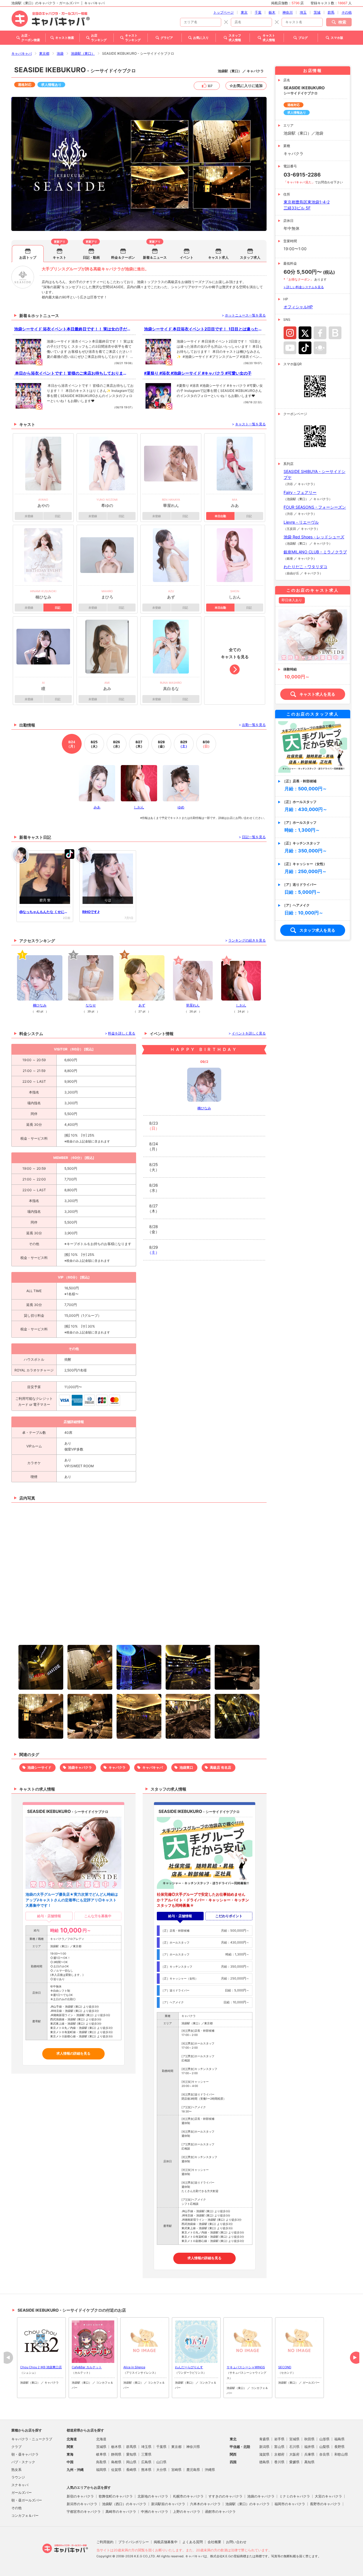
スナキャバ (20, 2485)
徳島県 (264, 2462)
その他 (347, 12)
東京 (244, 12)
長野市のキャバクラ (325, 2504)
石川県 (294, 2447)
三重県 (146, 2454)
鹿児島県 (193, 2470)
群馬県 (131, 2447)
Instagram (290, 333)
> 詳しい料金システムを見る (304, 287)
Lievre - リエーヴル (301, 522)
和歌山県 (341, 2454)
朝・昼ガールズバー (27, 2500)
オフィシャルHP (298, 307)
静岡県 (116, 2454)
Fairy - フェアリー (300, 492)
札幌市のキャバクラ (188, 2496)
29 (184, 744)
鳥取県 (101, 2462)
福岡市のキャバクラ (290, 2504)
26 (117, 744)
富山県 (279, 2447)
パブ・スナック (23, 2462)
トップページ (223, 12)
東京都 (44, 53)
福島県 (339, 2439)
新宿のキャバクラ (80, 2496)
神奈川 (288, 12)
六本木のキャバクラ (205, 2504)
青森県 (264, 2439)
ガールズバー (22, 2493)
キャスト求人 (218, 257)
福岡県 (101, 2470)
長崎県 (131, 2470)
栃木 (272, 12)
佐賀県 (116, 2470)
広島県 (146, 2462)
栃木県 (116, 2447)
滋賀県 (264, 2454)
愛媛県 (294, 2462)
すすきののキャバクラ (225, 2496)
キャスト (60, 257)
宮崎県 (176, 2470)
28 (161, 744)
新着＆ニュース (155, 257)
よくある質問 (193, 2542)
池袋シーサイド (39, 1767)
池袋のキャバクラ (261, 2496)
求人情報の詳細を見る (73, 2053)
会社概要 (214, 2542)
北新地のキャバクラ (153, 2496)
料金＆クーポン (123, 257)
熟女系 (16, 2470)
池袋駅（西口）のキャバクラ (124, 2504)
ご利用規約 (105, 2542)
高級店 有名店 (220, 1767)
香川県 (279, 2462)
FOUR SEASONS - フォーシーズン (315, 507)
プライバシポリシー (134, 2542)
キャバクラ (117, 1767)
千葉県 (161, 2447)
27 (139, 744)
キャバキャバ (22, 53)
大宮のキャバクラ (328, 2496)
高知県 (309, 2462)
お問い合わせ (236, 2542)
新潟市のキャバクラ (82, 2504)
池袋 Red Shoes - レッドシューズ (314, 537)
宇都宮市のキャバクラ (84, 2512)
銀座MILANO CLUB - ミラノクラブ (315, 552)
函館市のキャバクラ (220, 2512)
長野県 (339, 2447)
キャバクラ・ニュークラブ (32, 2439)
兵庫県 (309, 2454)
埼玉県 (146, 2447)
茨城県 (101, 2447)
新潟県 (264, 2447)
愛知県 (131, 2454)
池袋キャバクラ (80, 1767)
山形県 (324, 2439)
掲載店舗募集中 (166, 2542)
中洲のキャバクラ (155, 2512)
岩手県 (279, 2439)
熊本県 (146, 2470)
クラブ (16, 2447)
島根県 (116, 2462)
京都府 (279, 2454)
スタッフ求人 (250, 257)
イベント (187, 257)
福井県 (309, 2447)
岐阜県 (101, 2454)
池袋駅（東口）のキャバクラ (248, 2504)
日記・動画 (91, 257)
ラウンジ (18, 2477)
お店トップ (28, 257)
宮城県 (294, 2439)
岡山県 (131, 2462)
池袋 (60, 53)
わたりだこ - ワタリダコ (305, 567)
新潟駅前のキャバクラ (168, 2504)
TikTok (305, 348)
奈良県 (324, 2454)
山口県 (161, 2462)
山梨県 (324, 2447)
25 (94, 744)
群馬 (331, 12)
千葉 (258, 12)
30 (206, 744)
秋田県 (309, 2439)
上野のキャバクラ (187, 2512)
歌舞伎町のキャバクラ (116, 2496)
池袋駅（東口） (83, 53)
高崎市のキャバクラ (121, 2512)
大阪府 (294, 2454)
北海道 (101, 2439)
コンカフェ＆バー (25, 2516)
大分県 (161, 2470)
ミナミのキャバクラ (295, 2496)
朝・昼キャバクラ (25, 2454)
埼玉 (303, 12)
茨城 (317, 12)
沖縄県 (210, 2470)
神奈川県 (193, 2447)
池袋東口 (186, 1767)
